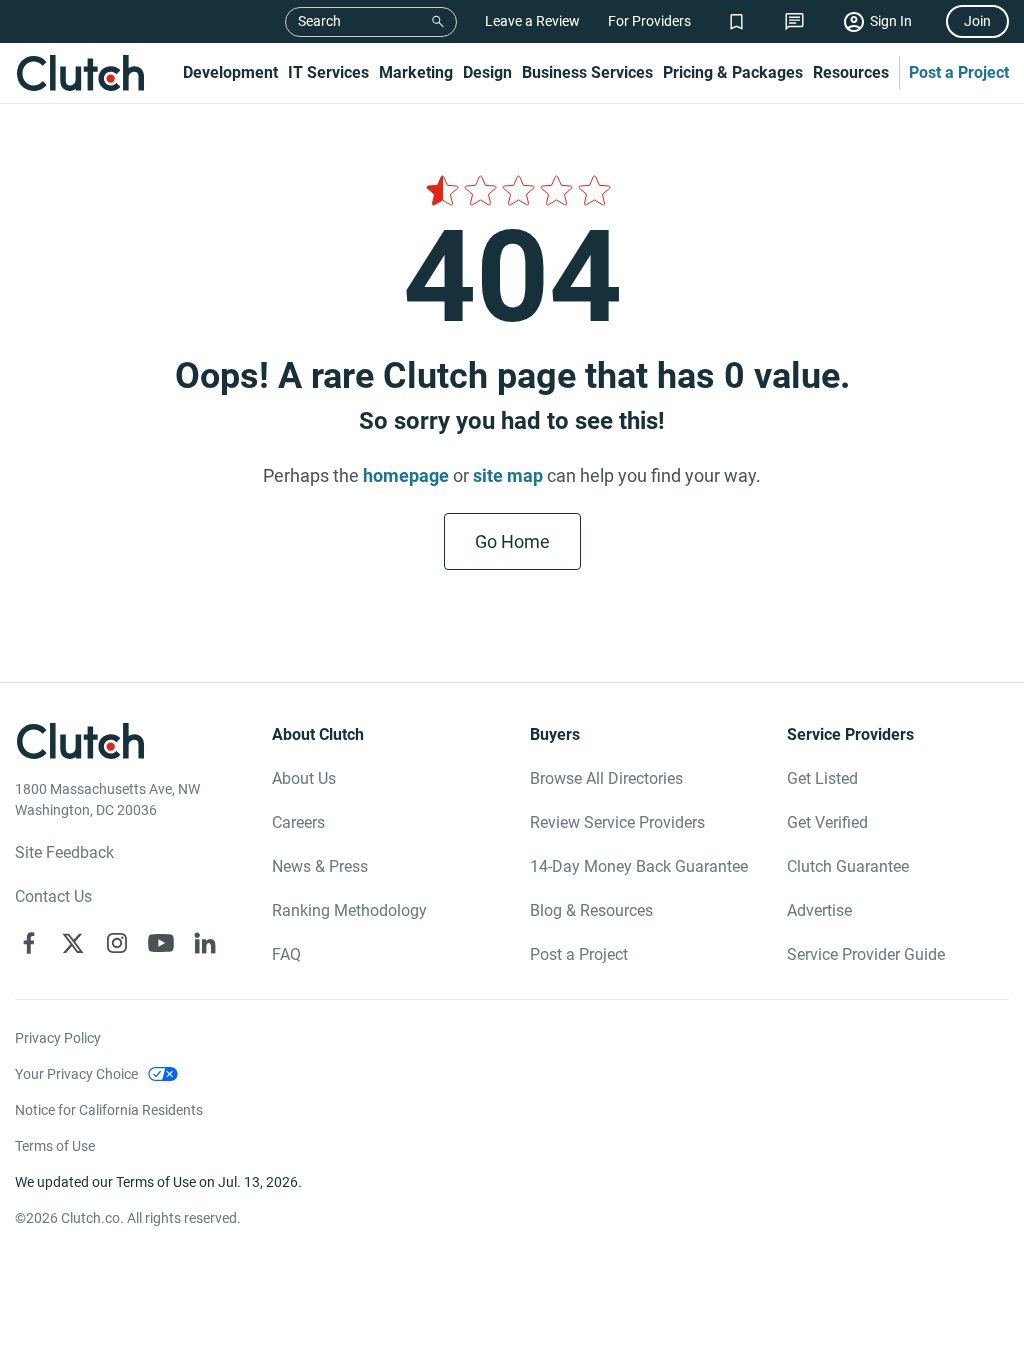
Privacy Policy (58, 1038)
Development (230, 72)
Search (319, 21)
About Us (304, 778)
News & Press (320, 866)
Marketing (416, 72)
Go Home (512, 541)
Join (977, 21)
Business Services (587, 72)
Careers (298, 822)
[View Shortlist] (736, 21)
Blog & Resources (591, 910)
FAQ (286, 954)
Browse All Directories (606, 778)
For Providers (649, 21)
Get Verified (827, 822)
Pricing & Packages (733, 72)
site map (508, 475)
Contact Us (53, 896)
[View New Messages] (794, 21)
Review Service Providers (617, 822)
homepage (406, 475)
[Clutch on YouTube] (161, 943)
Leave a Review (532, 21)
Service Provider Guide (866, 954)
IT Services (328, 72)
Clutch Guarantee (848, 866)
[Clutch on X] (73, 943)
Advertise (819, 910)
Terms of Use (55, 1146)
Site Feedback (64, 852)
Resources (851, 72)
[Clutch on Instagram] (117, 943)
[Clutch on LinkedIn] (205, 943)
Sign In (891, 21)
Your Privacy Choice (76, 1074)
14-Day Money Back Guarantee (639, 866)
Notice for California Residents (109, 1110)
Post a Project (959, 72)
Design (487, 72)
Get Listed (822, 778)
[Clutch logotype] (80, 73)
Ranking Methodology (349, 910)
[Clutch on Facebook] (29, 943)
